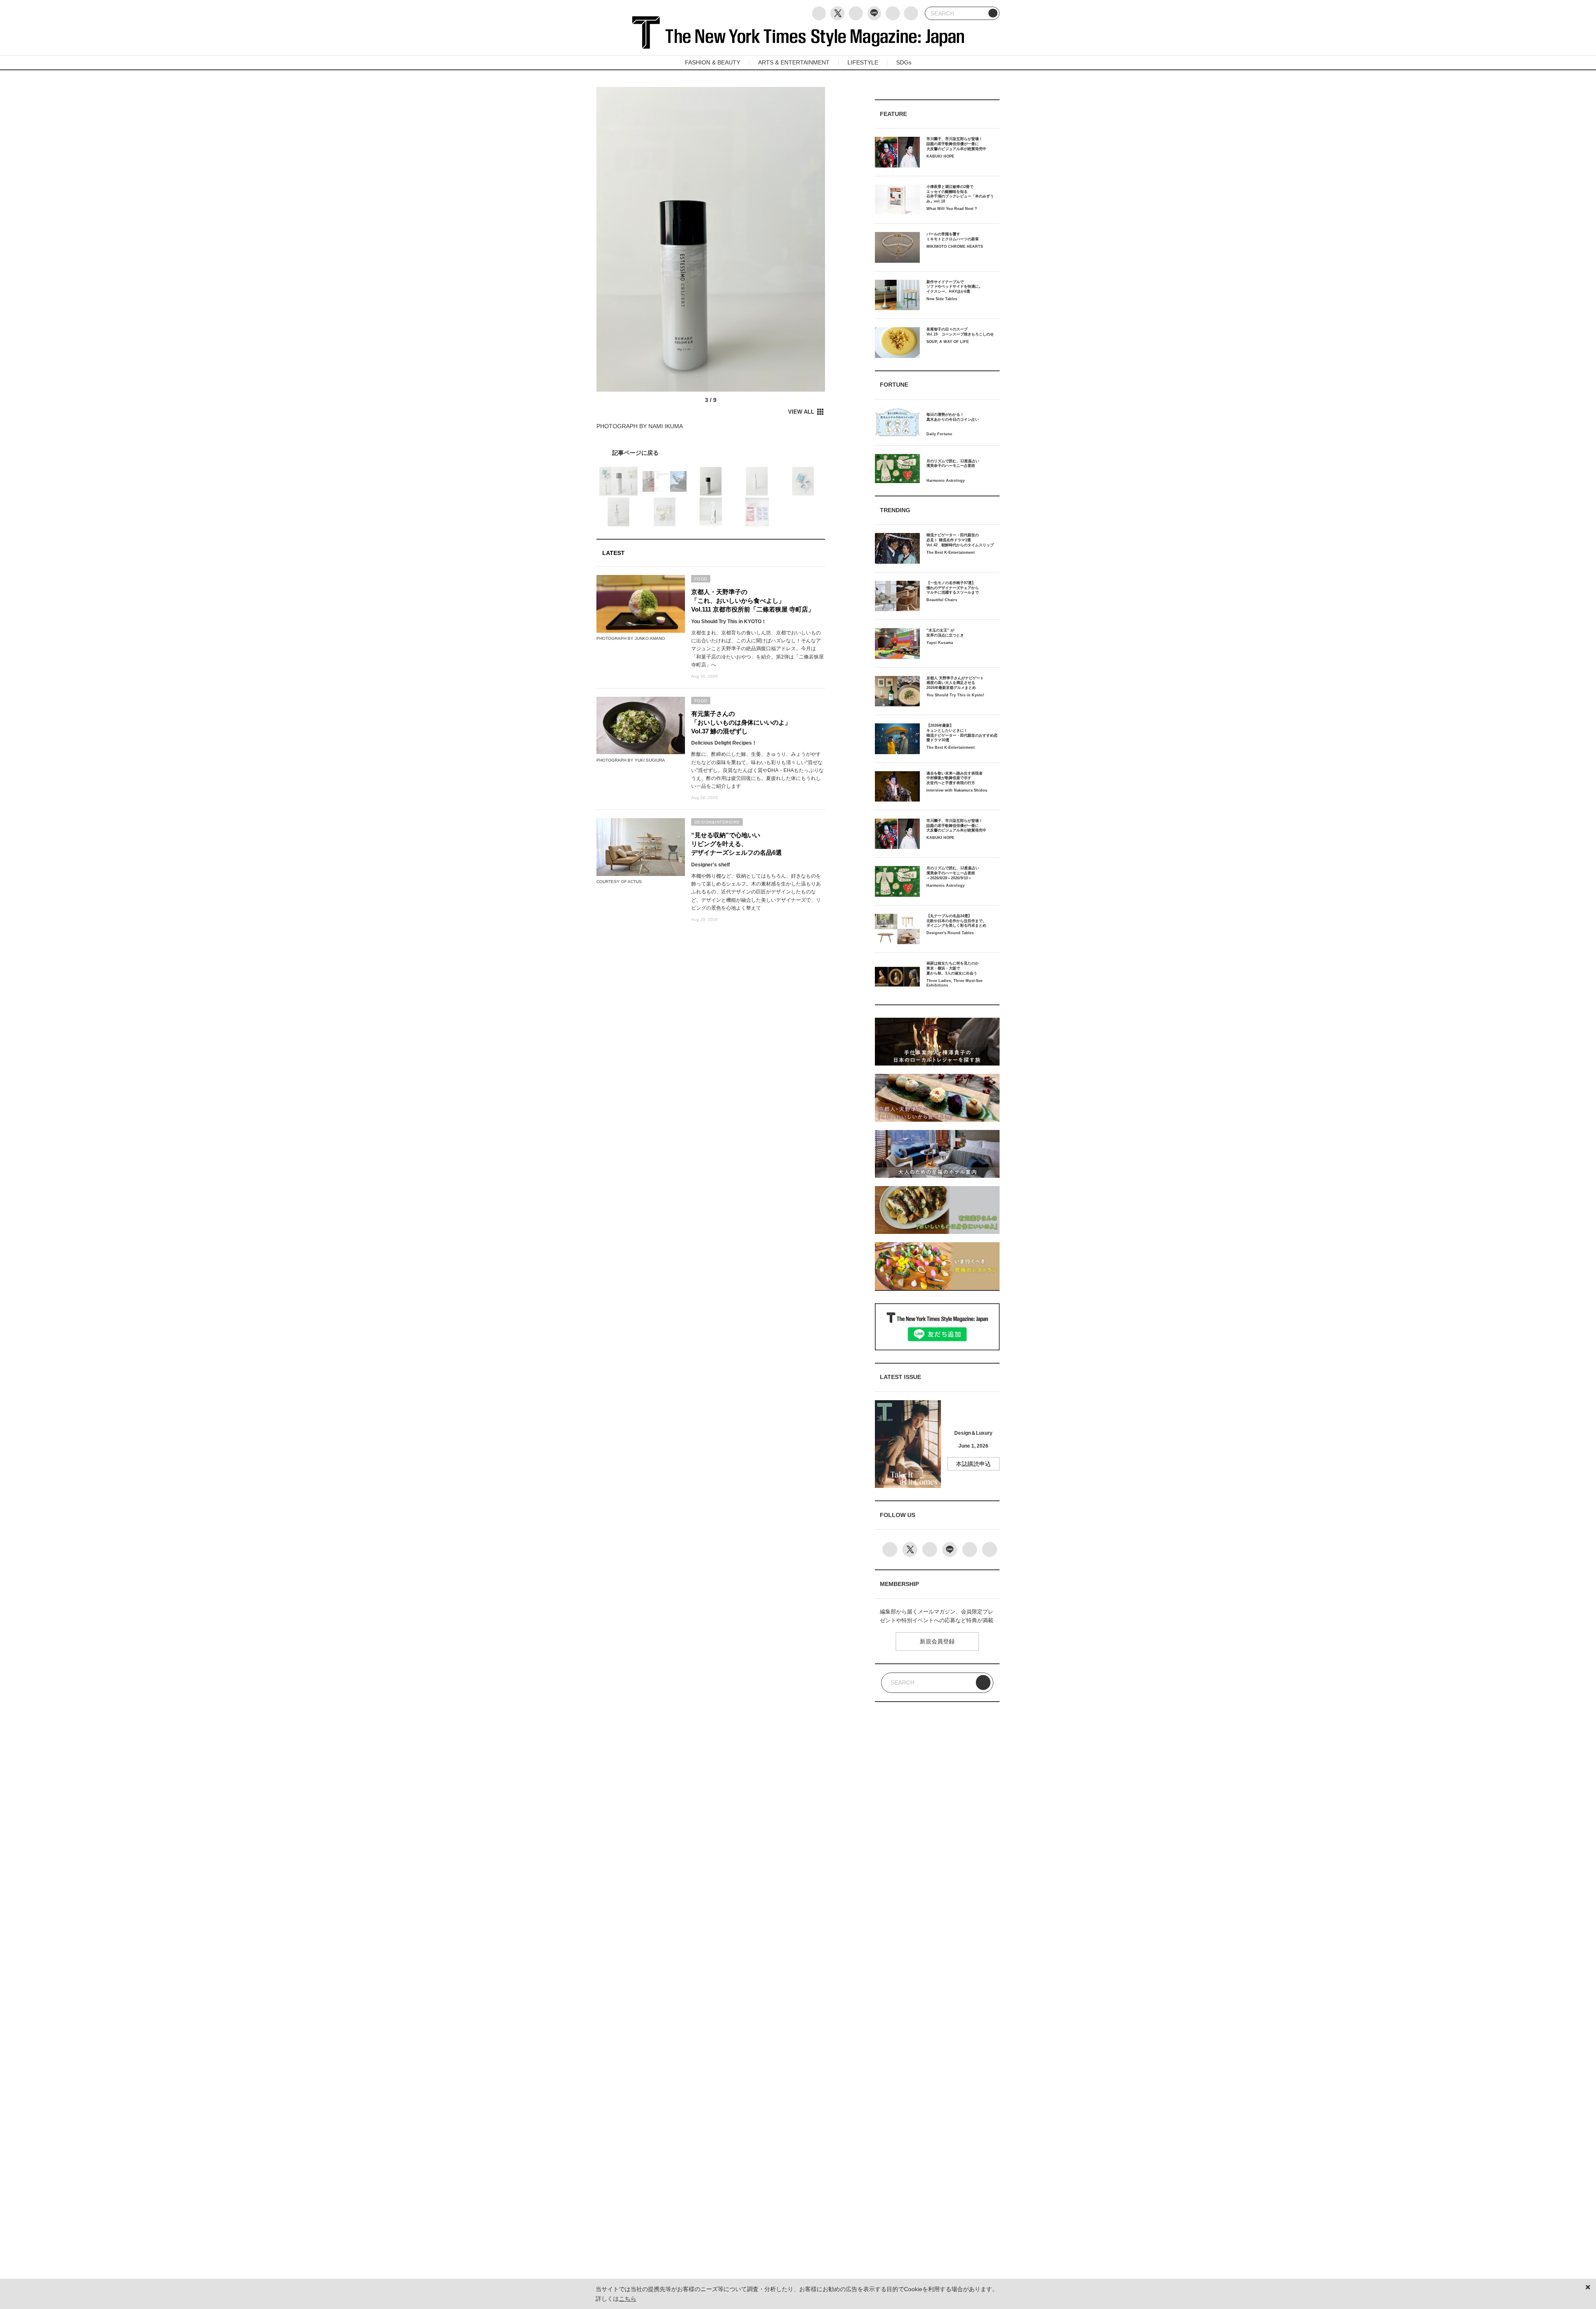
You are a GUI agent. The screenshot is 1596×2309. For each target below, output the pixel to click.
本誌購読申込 (973, 1464)
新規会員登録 (937, 1641)
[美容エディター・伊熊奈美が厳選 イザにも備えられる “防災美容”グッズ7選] (711, 453)
